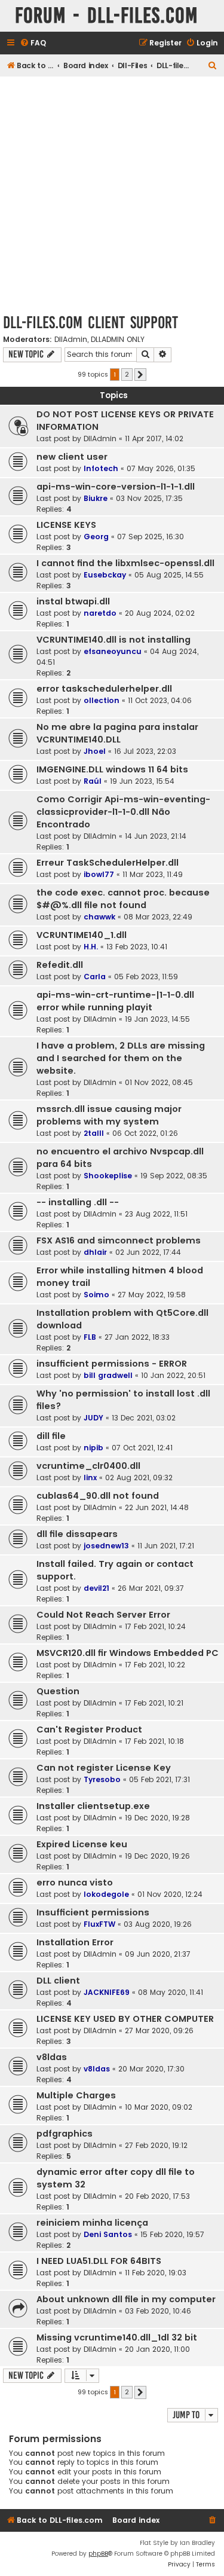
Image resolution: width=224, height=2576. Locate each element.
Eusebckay (105, 575)
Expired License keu (82, 1844)
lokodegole (106, 1894)
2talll (94, 1133)
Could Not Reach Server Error (103, 1615)
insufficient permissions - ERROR (112, 1364)
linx (90, 1478)
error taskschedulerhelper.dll (104, 689)
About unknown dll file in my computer (126, 2299)
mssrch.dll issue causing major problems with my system (109, 1115)
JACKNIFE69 (107, 1992)
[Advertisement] (112, 195)
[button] (140, 375)
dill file (51, 1436)
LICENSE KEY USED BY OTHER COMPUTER (125, 2019)
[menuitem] (33, 43)
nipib (93, 1448)
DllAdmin (71, 340)
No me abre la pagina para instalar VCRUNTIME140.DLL (117, 733)
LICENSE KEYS (66, 525)
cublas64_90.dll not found (98, 1496)
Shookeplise (108, 1176)
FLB (90, 1337)
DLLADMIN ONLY (118, 340)
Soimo (96, 1295)
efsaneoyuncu (113, 651)
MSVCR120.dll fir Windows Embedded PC (128, 1653)
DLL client (58, 1981)
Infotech (101, 468)
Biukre (96, 498)
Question (58, 1691)
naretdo (100, 613)
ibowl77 (99, 874)
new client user (72, 457)
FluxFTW (99, 1924)
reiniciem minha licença (92, 2223)
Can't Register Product (89, 1729)
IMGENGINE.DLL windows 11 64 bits (112, 769)
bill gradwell (108, 1375)
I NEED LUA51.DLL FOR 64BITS (99, 2261)
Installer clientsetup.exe (93, 1806)
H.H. (91, 947)
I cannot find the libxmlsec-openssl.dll (125, 563)
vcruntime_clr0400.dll (88, 1466)
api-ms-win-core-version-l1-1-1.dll (116, 487)
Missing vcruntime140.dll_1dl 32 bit (117, 2337)
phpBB (98, 2554)
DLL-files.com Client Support (90, 323)
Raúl (93, 781)
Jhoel (95, 751)
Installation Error (75, 1942)
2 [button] (127, 374)
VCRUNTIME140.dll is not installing (113, 640)
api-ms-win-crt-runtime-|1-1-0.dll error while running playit (115, 1001)
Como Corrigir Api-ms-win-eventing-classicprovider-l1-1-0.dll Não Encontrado (123, 812)
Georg (96, 537)
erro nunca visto (75, 1883)
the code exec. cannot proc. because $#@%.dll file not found (123, 899)
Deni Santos (108, 2234)
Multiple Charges (76, 2095)
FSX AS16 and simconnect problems (119, 1240)
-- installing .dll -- (78, 1202)
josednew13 (106, 1546)
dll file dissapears (77, 1534)
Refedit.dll (60, 965)
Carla (95, 977)
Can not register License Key (104, 1768)
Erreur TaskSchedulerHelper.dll (108, 863)
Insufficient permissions (93, 1912)
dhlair (95, 1252)
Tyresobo (102, 1779)
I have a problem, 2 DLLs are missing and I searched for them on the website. (121, 1058)
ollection (102, 700)
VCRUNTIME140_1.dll (82, 935)
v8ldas (52, 2057)
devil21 (96, 1588)
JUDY (93, 1418)
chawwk (99, 917)
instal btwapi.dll (73, 601)
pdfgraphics (65, 2134)
